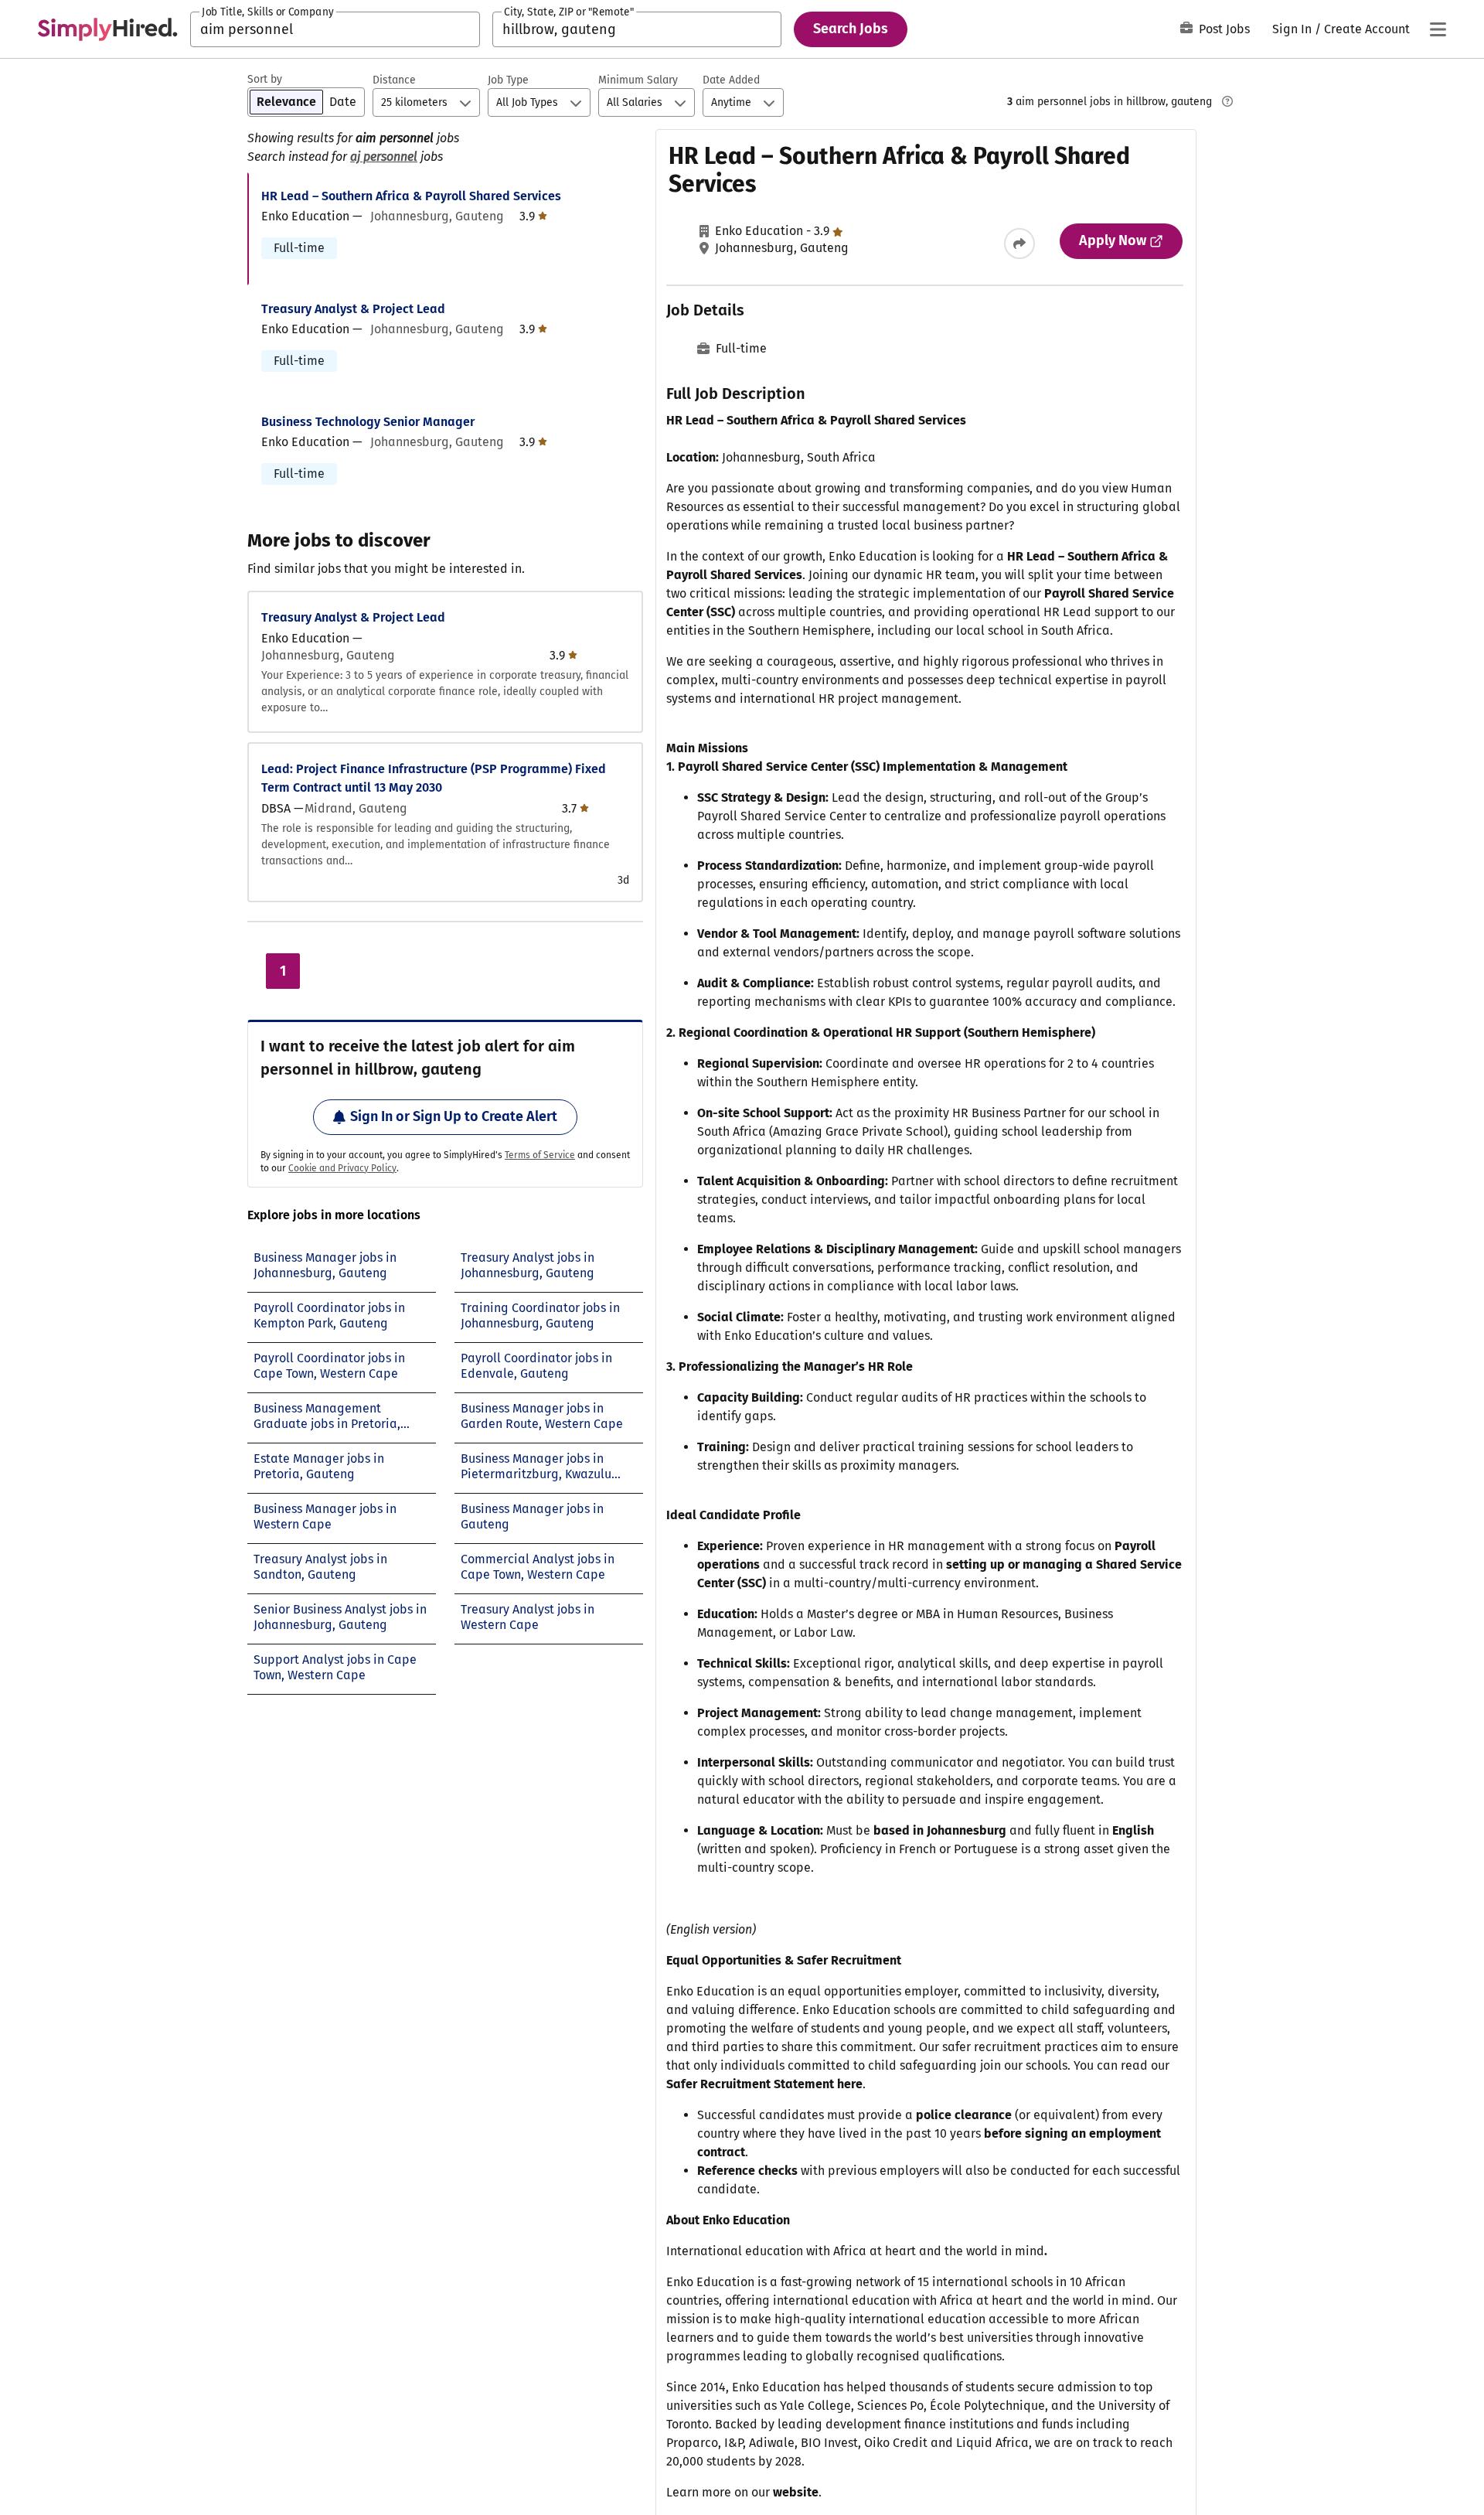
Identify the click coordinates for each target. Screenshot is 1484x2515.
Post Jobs (1224, 29)
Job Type (508, 80)
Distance (394, 80)
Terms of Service (540, 1155)
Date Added (731, 80)
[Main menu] (1438, 29)
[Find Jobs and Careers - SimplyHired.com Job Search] (107, 29)
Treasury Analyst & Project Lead (353, 309)
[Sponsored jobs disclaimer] (1227, 101)
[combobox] (335, 29)
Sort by (265, 79)
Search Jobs (851, 29)
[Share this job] (1019, 244)
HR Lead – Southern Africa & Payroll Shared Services (411, 196)
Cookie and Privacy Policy (342, 1168)
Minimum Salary (638, 80)
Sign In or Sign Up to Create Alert (454, 1116)
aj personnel (384, 157)
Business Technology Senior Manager (368, 422)
